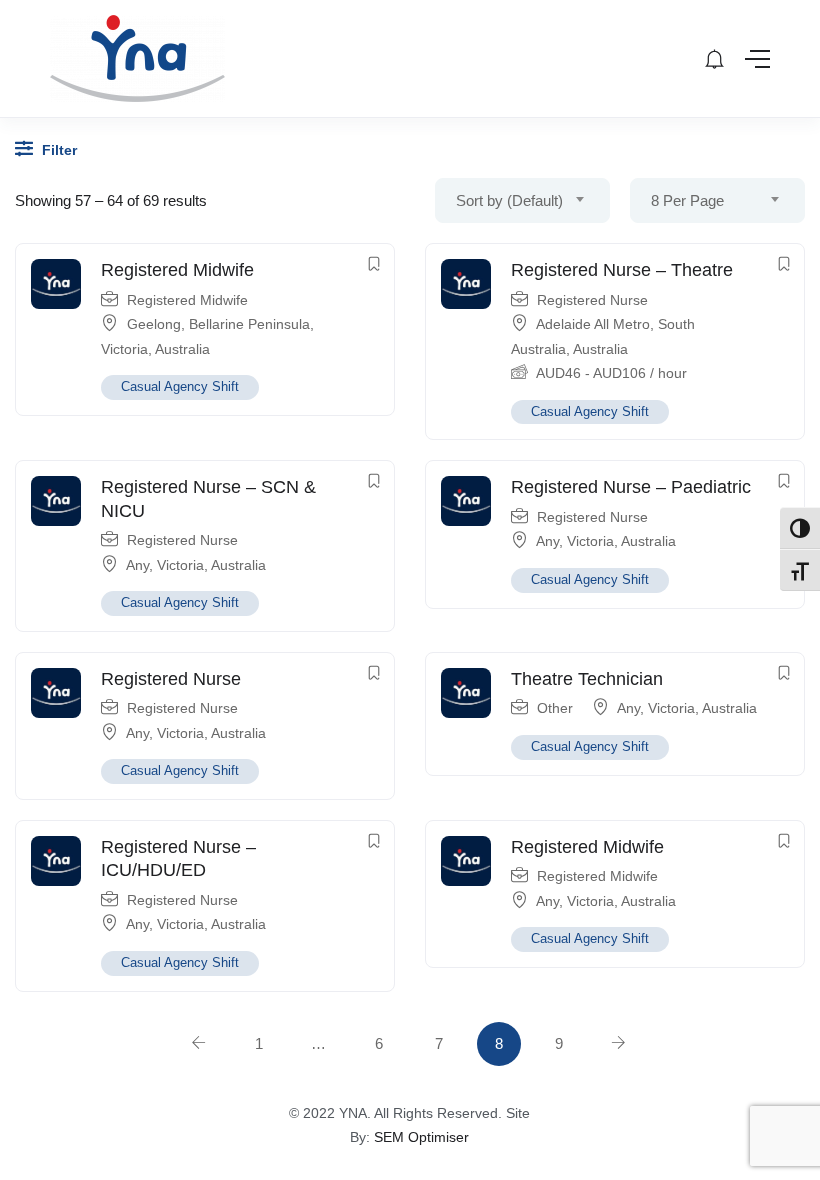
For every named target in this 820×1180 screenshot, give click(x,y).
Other (555, 708)
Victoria (124, 349)
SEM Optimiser (421, 1137)
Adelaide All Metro (593, 324)
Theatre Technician (587, 679)
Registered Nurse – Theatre (622, 270)
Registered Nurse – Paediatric (631, 487)
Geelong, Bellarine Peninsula (218, 324)
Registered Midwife (177, 270)
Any (137, 565)
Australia (182, 349)
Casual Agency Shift (180, 386)
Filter (57, 150)
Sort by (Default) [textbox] (509, 200)
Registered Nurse (592, 300)
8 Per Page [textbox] (687, 200)
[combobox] (522, 200)
